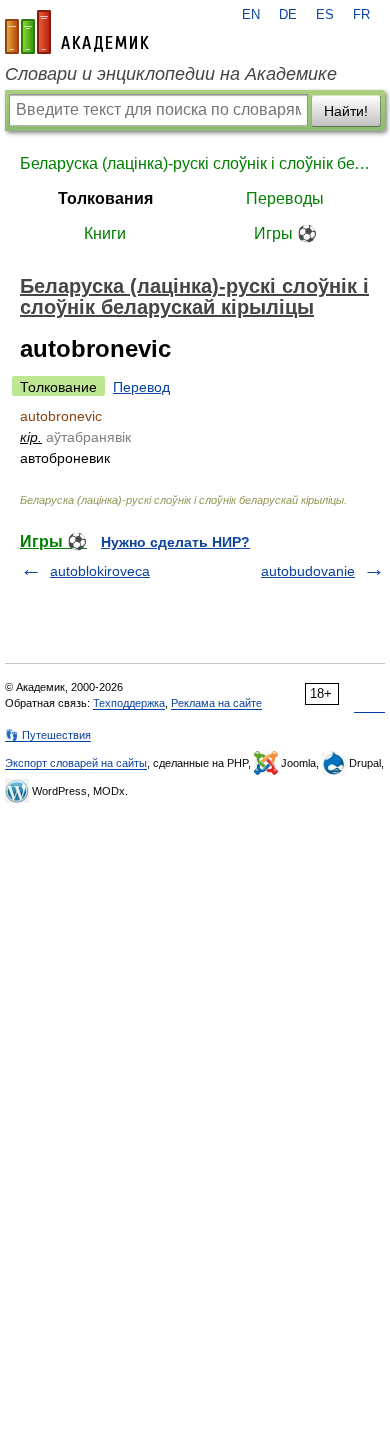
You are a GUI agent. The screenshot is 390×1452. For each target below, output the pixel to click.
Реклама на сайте (216, 703)
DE (288, 15)
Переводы (285, 198)
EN (251, 15)
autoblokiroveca (100, 571)
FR (361, 15)
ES (325, 15)
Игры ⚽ (285, 233)
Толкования (105, 198)
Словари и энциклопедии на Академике (171, 74)
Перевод (141, 387)
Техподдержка (129, 703)
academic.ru (77, 32)
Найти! (346, 111)
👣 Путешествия (48, 735)
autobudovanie (308, 571)
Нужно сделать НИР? (175, 542)
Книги (105, 233)
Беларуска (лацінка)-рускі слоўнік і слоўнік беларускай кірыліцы (195, 163)
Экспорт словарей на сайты (76, 763)
